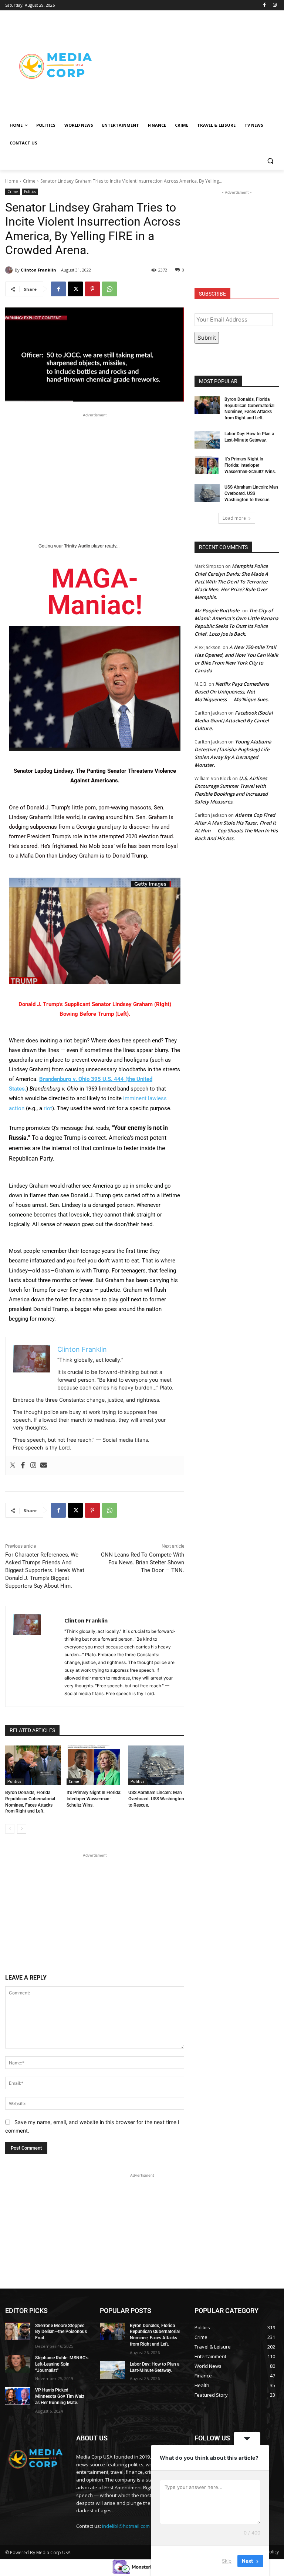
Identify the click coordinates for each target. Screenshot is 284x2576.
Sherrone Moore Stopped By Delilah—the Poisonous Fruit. (61, 2332)
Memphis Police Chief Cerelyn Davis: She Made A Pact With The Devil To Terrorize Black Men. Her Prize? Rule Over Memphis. (231, 582)
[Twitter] (13, 1465)
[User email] (44, 1465)
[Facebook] (264, 5)
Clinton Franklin (38, 270)
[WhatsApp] (109, 289)
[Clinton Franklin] (10, 270)
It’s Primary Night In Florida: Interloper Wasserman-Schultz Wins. (94, 1799)
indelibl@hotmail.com (126, 2526)
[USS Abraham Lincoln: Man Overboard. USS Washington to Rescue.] (156, 1765)
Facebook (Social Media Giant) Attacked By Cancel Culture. (234, 720)
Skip (227, 2561)
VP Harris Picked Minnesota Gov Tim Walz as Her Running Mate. (60, 2396)
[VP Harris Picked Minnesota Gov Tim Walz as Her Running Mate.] (18, 2396)
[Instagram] (275, 5)
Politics (30, 192)
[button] (270, 161)
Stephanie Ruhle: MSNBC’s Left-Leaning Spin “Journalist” (62, 2364)
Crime (29, 181)
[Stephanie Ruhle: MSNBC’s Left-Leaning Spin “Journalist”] (18, 2364)
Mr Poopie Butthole (217, 610)
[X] (75, 289)
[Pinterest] (92, 289)
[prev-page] (10, 1829)
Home (12, 181)
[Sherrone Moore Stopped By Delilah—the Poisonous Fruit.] (18, 2332)
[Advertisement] (192, 66)
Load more (234, 518)
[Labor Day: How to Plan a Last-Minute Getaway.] (207, 440)
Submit (207, 338)
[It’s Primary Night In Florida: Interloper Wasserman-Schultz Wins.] (94, 1765)
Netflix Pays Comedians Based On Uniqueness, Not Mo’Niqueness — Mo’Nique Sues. (232, 692)
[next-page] (22, 1829)
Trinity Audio (77, 546)
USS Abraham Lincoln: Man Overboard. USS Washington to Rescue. (156, 1799)
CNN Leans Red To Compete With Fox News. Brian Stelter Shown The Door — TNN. (143, 1562)
